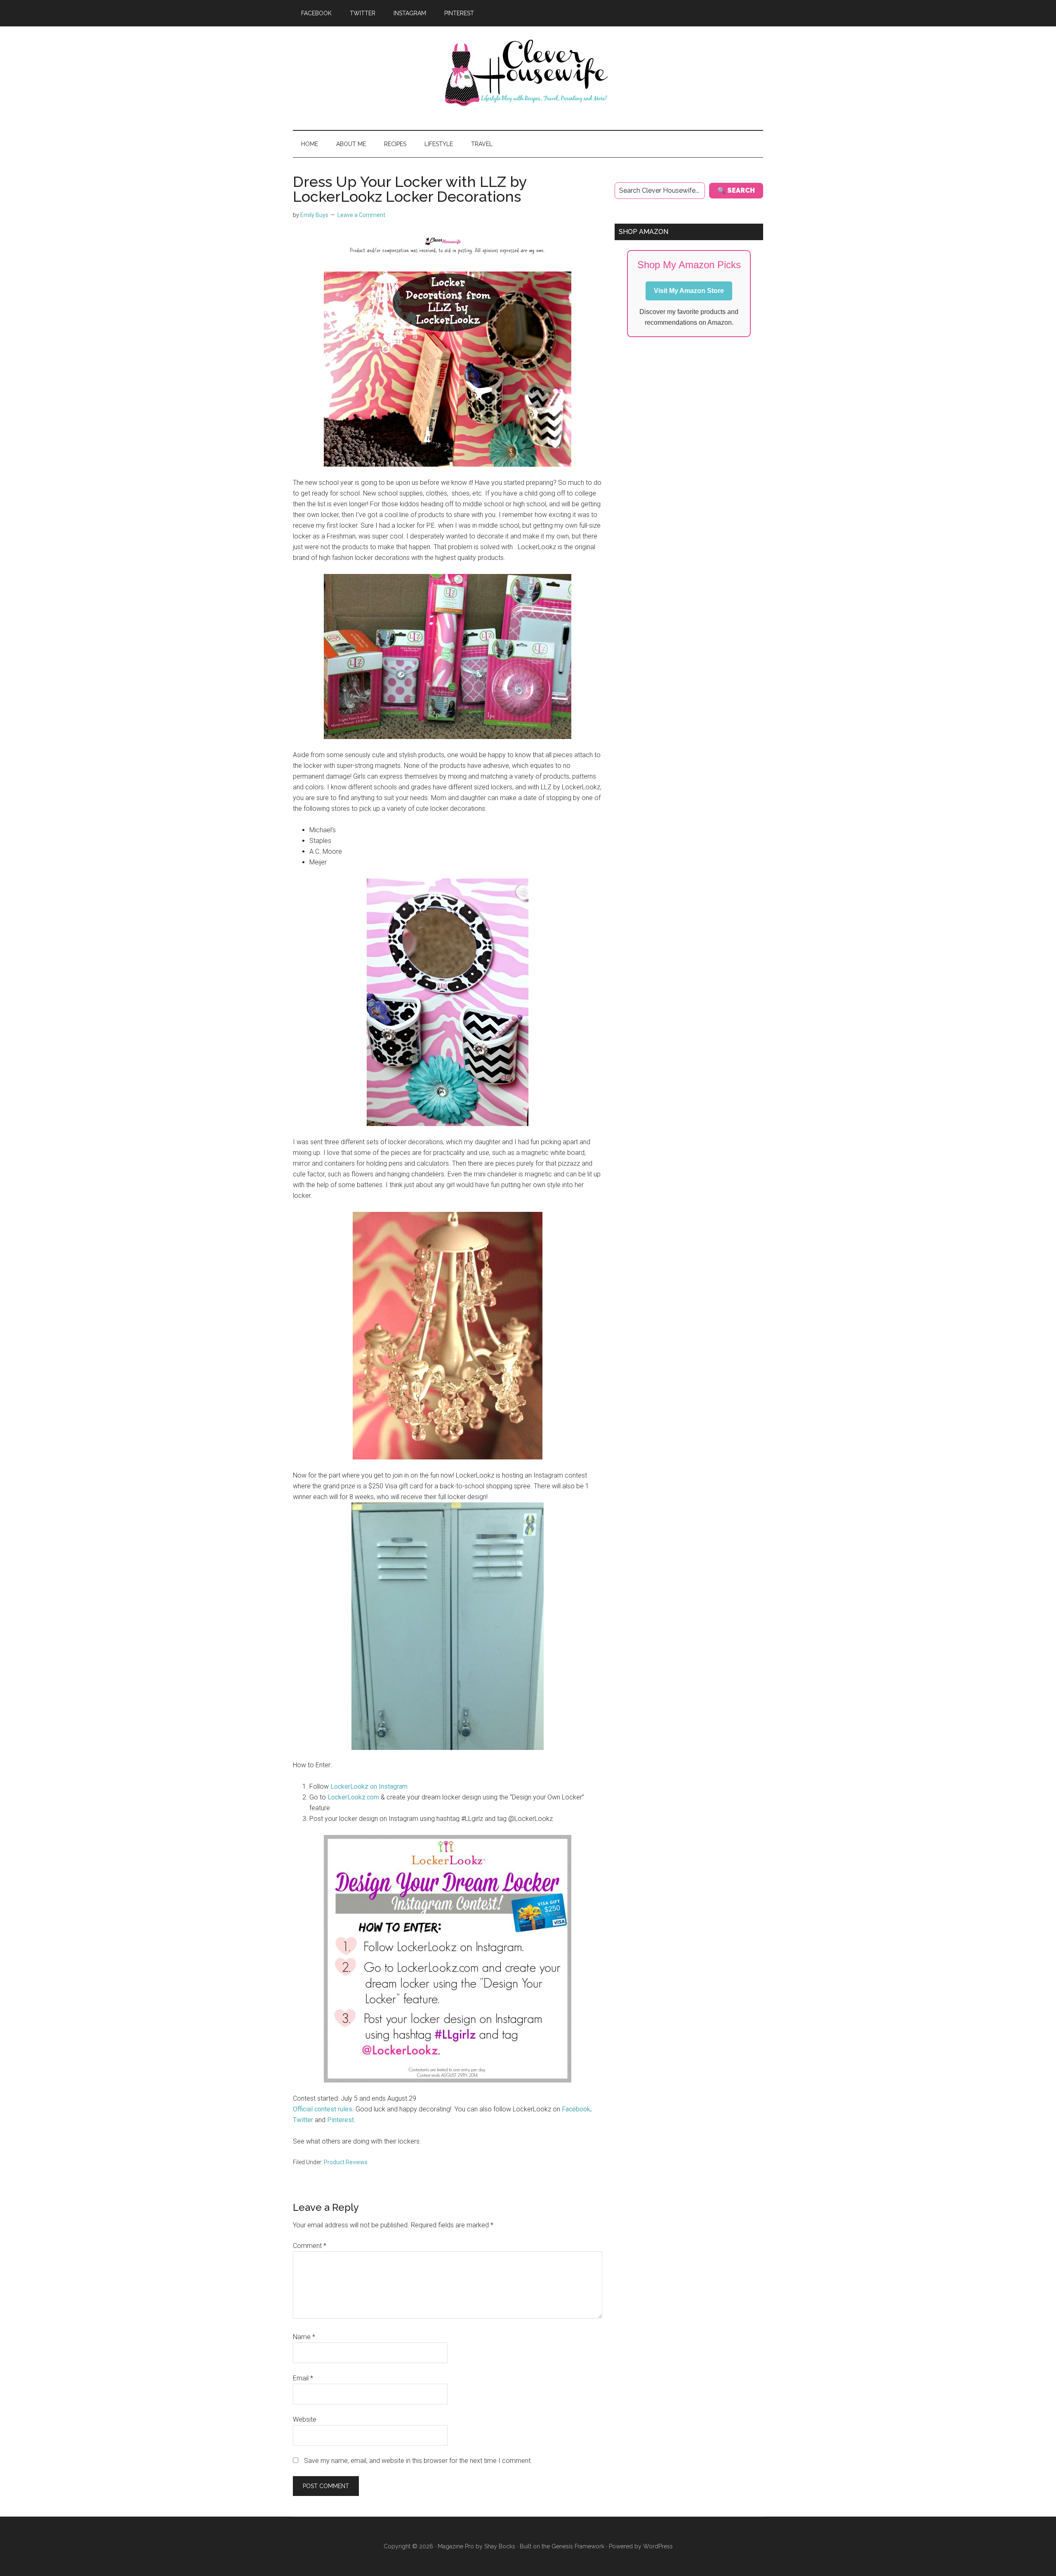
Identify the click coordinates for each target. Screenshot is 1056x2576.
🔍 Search (736, 190)
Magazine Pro (456, 2546)
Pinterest (341, 2120)
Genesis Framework (578, 2546)
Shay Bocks (500, 2546)
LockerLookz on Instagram (369, 1786)
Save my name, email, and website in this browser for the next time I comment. (418, 2461)
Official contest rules (323, 2109)
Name (304, 2337)
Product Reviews (346, 2162)
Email (303, 2378)
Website (305, 2419)
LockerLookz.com (353, 1797)
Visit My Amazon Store (689, 291)
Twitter (303, 2120)
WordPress (658, 2546)
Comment (310, 2246)
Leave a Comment (361, 215)
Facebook (576, 2109)
